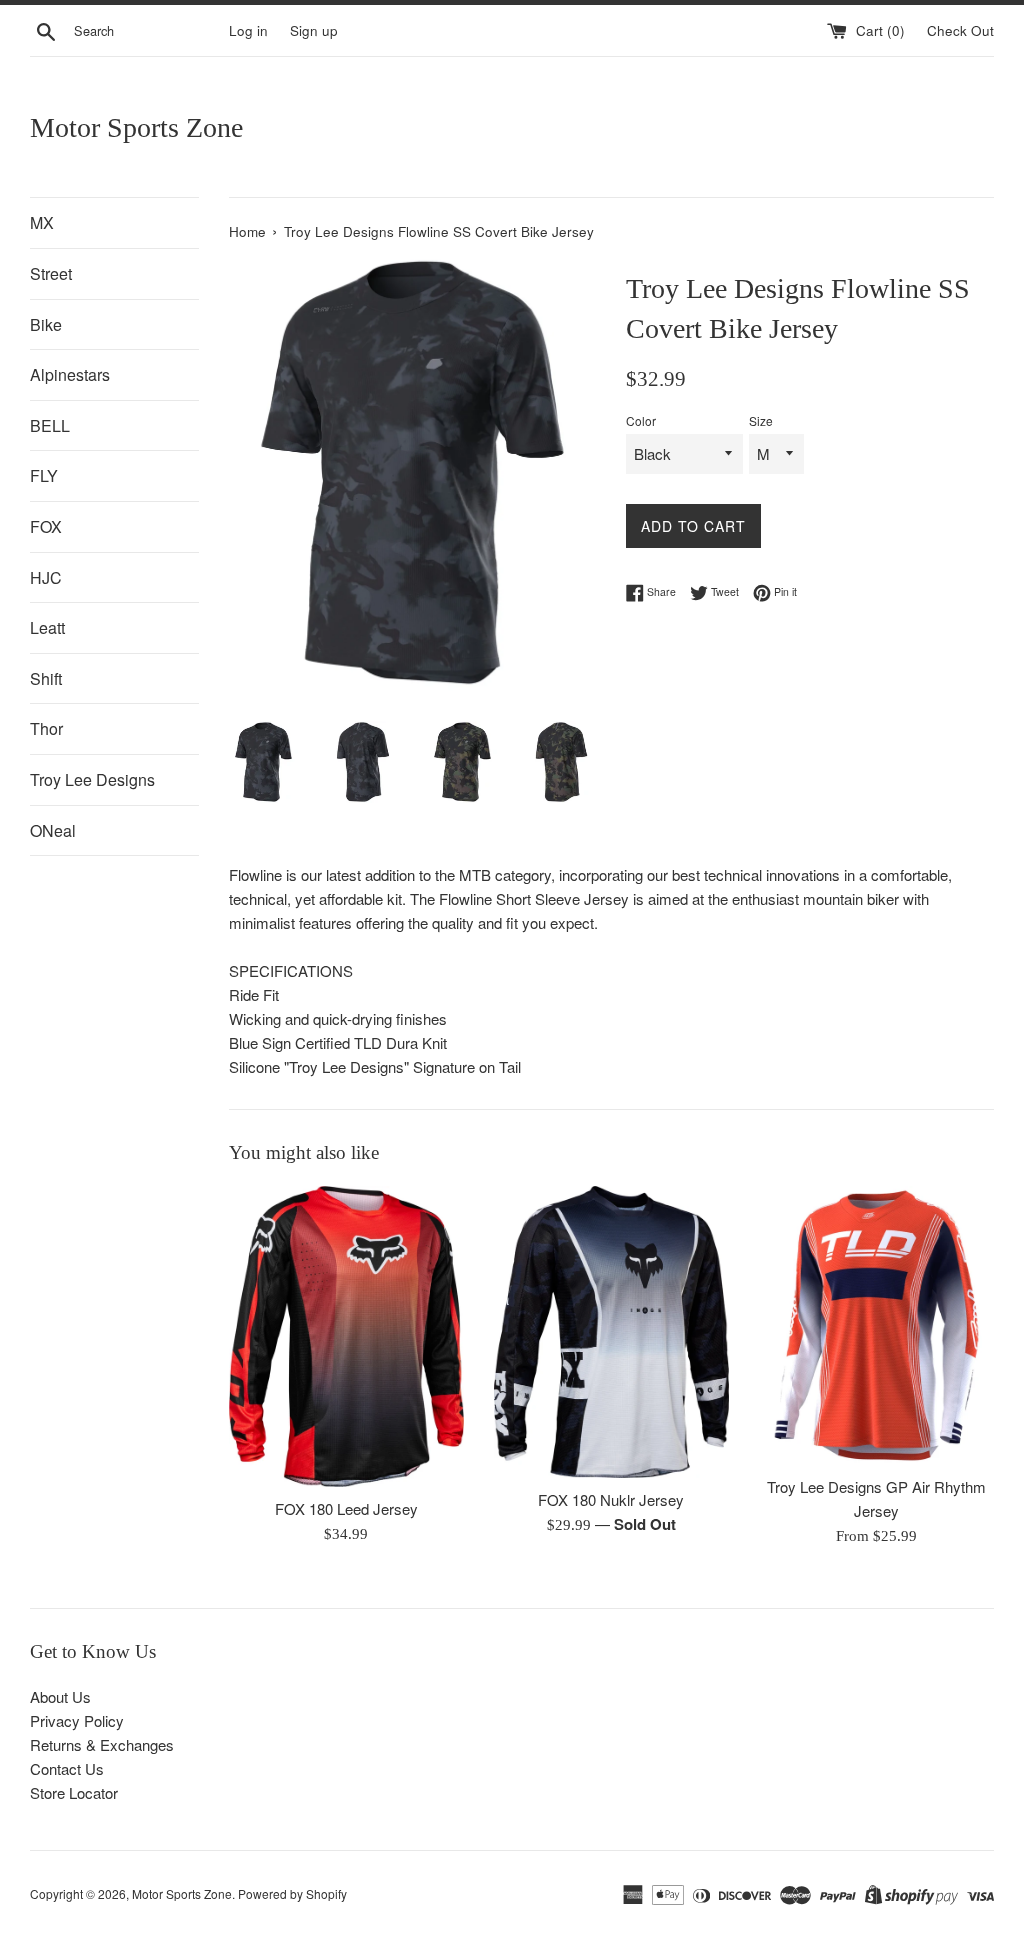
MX (42, 222)
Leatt (47, 627)
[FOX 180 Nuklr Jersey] (611, 1332)
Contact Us (67, 1768)
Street (51, 273)
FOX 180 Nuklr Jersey (611, 1499)
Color (641, 420)
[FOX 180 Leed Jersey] (346, 1336)
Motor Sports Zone (136, 127)
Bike (46, 324)
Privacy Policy (77, 1720)
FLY (44, 475)
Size (761, 420)
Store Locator (74, 1792)
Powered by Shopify (292, 1893)
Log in (248, 30)
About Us (60, 1696)
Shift (46, 678)
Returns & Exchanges (102, 1744)
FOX (46, 526)
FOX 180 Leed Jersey (346, 1508)
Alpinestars (70, 374)
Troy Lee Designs (92, 779)
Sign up (314, 30)
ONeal (53, 830)
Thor (46, 728)
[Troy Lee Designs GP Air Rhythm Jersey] (876, 1325)
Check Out (960, 30)
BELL (50, 425)
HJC (46, 577)
